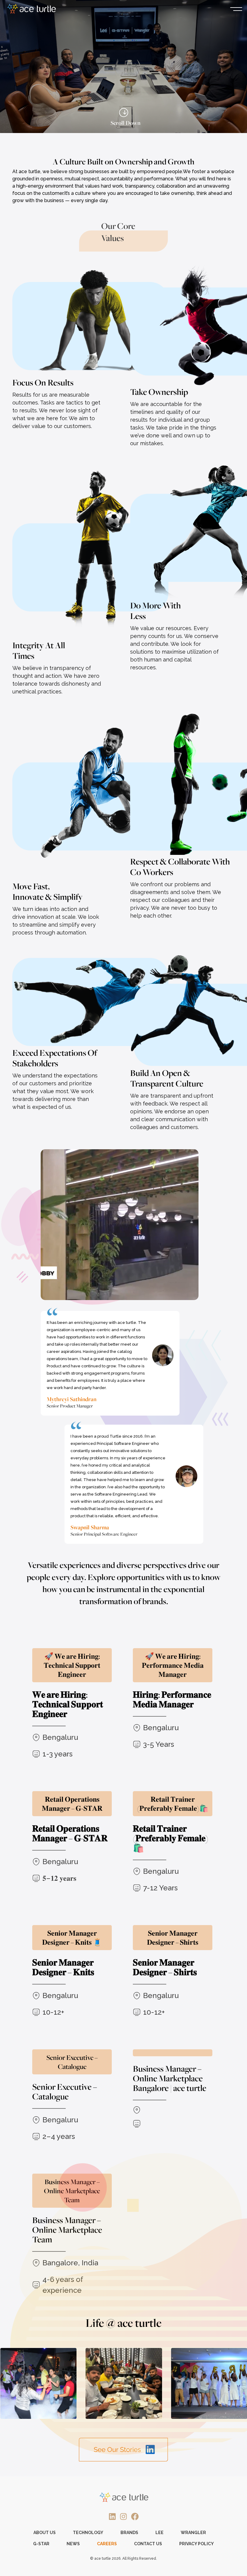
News (73, 2544)
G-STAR (41, 2544)
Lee (159, 2533)
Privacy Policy (197, 2544)
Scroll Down (124, 121)
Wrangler (193, 2533)
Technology (88, 2533)
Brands (129, 2533)
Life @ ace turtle (123, 2323)
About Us (45, 2533)
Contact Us (148, 2544)
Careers (107, 2544)
